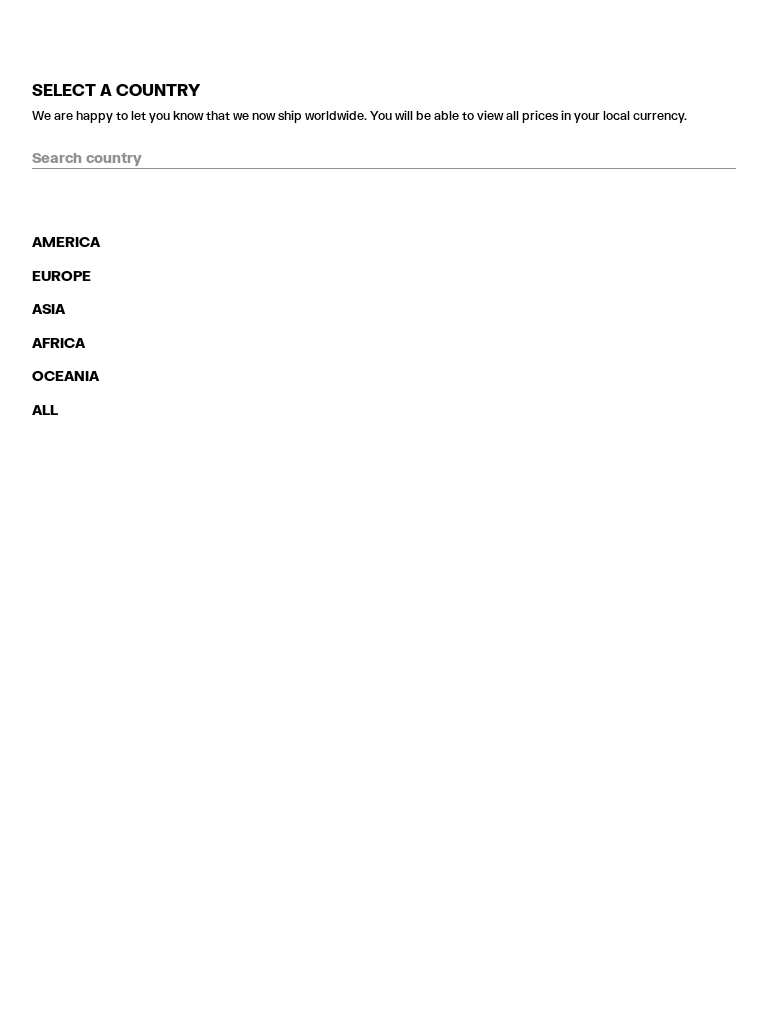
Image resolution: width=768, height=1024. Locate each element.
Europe (61, 275)
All (45, 409)
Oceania (65, 375)
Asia (48, 308)
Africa (58, 342)
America (66, 241)
